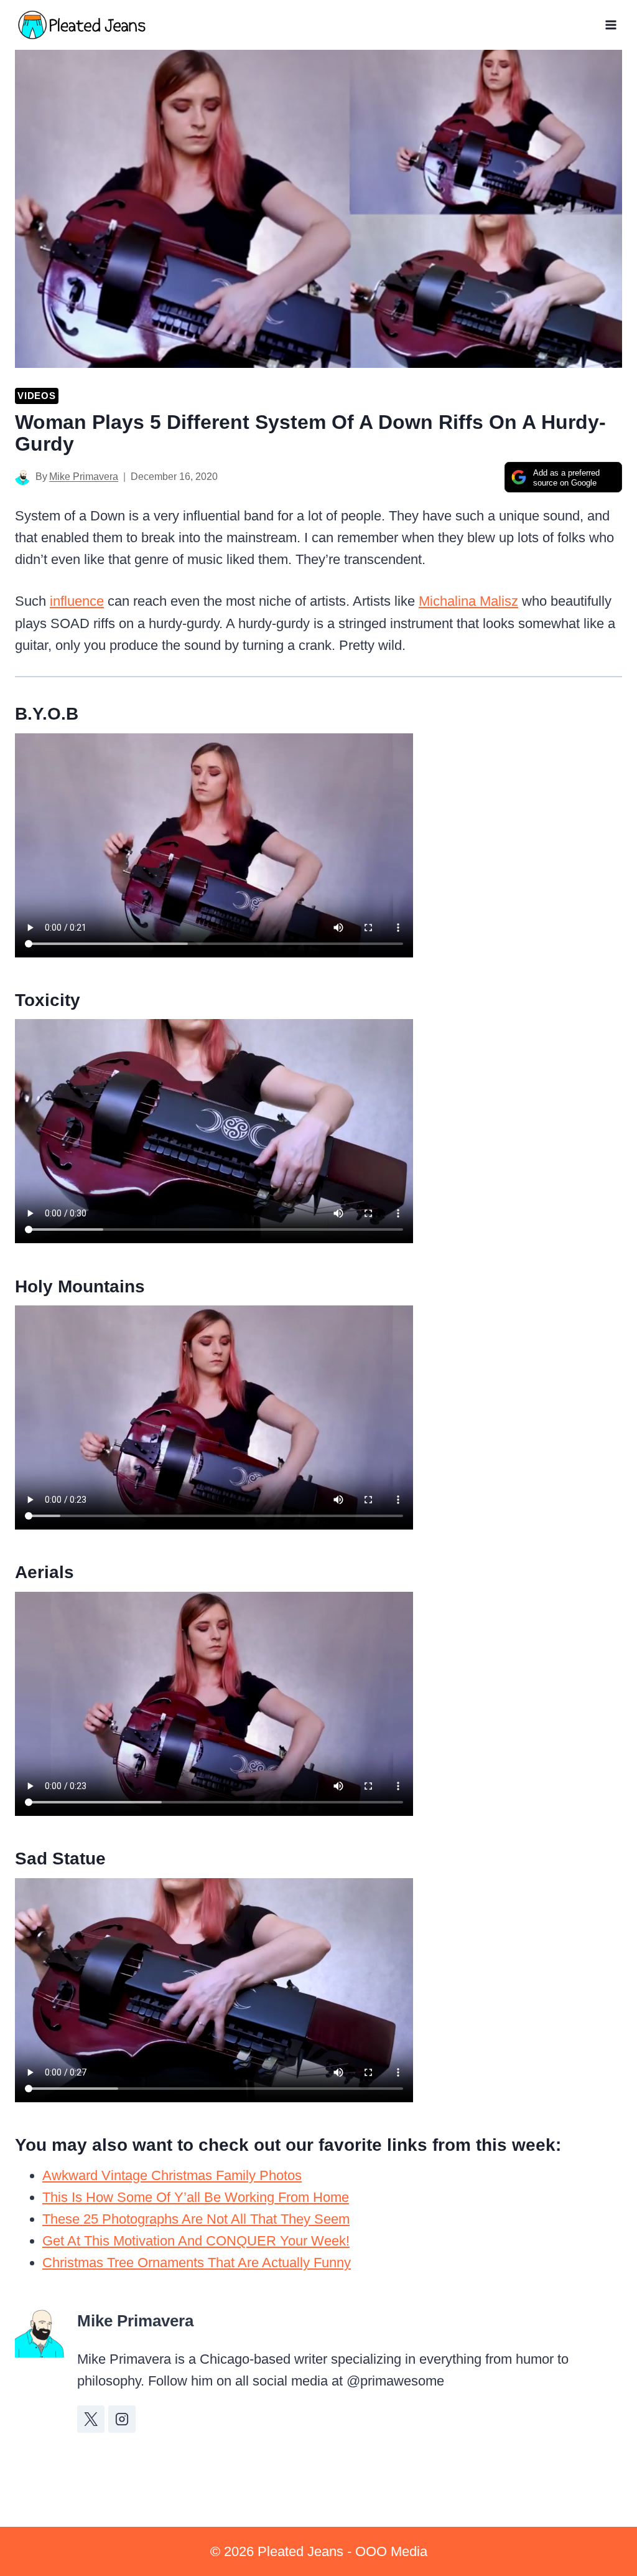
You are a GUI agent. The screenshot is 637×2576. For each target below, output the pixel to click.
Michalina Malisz (468, 601)
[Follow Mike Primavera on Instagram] (122, 2419)
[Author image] (23, 477)
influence (77, 601)
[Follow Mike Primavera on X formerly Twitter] (91, 2419)
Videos (37, 396)
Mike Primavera (84, 477)
